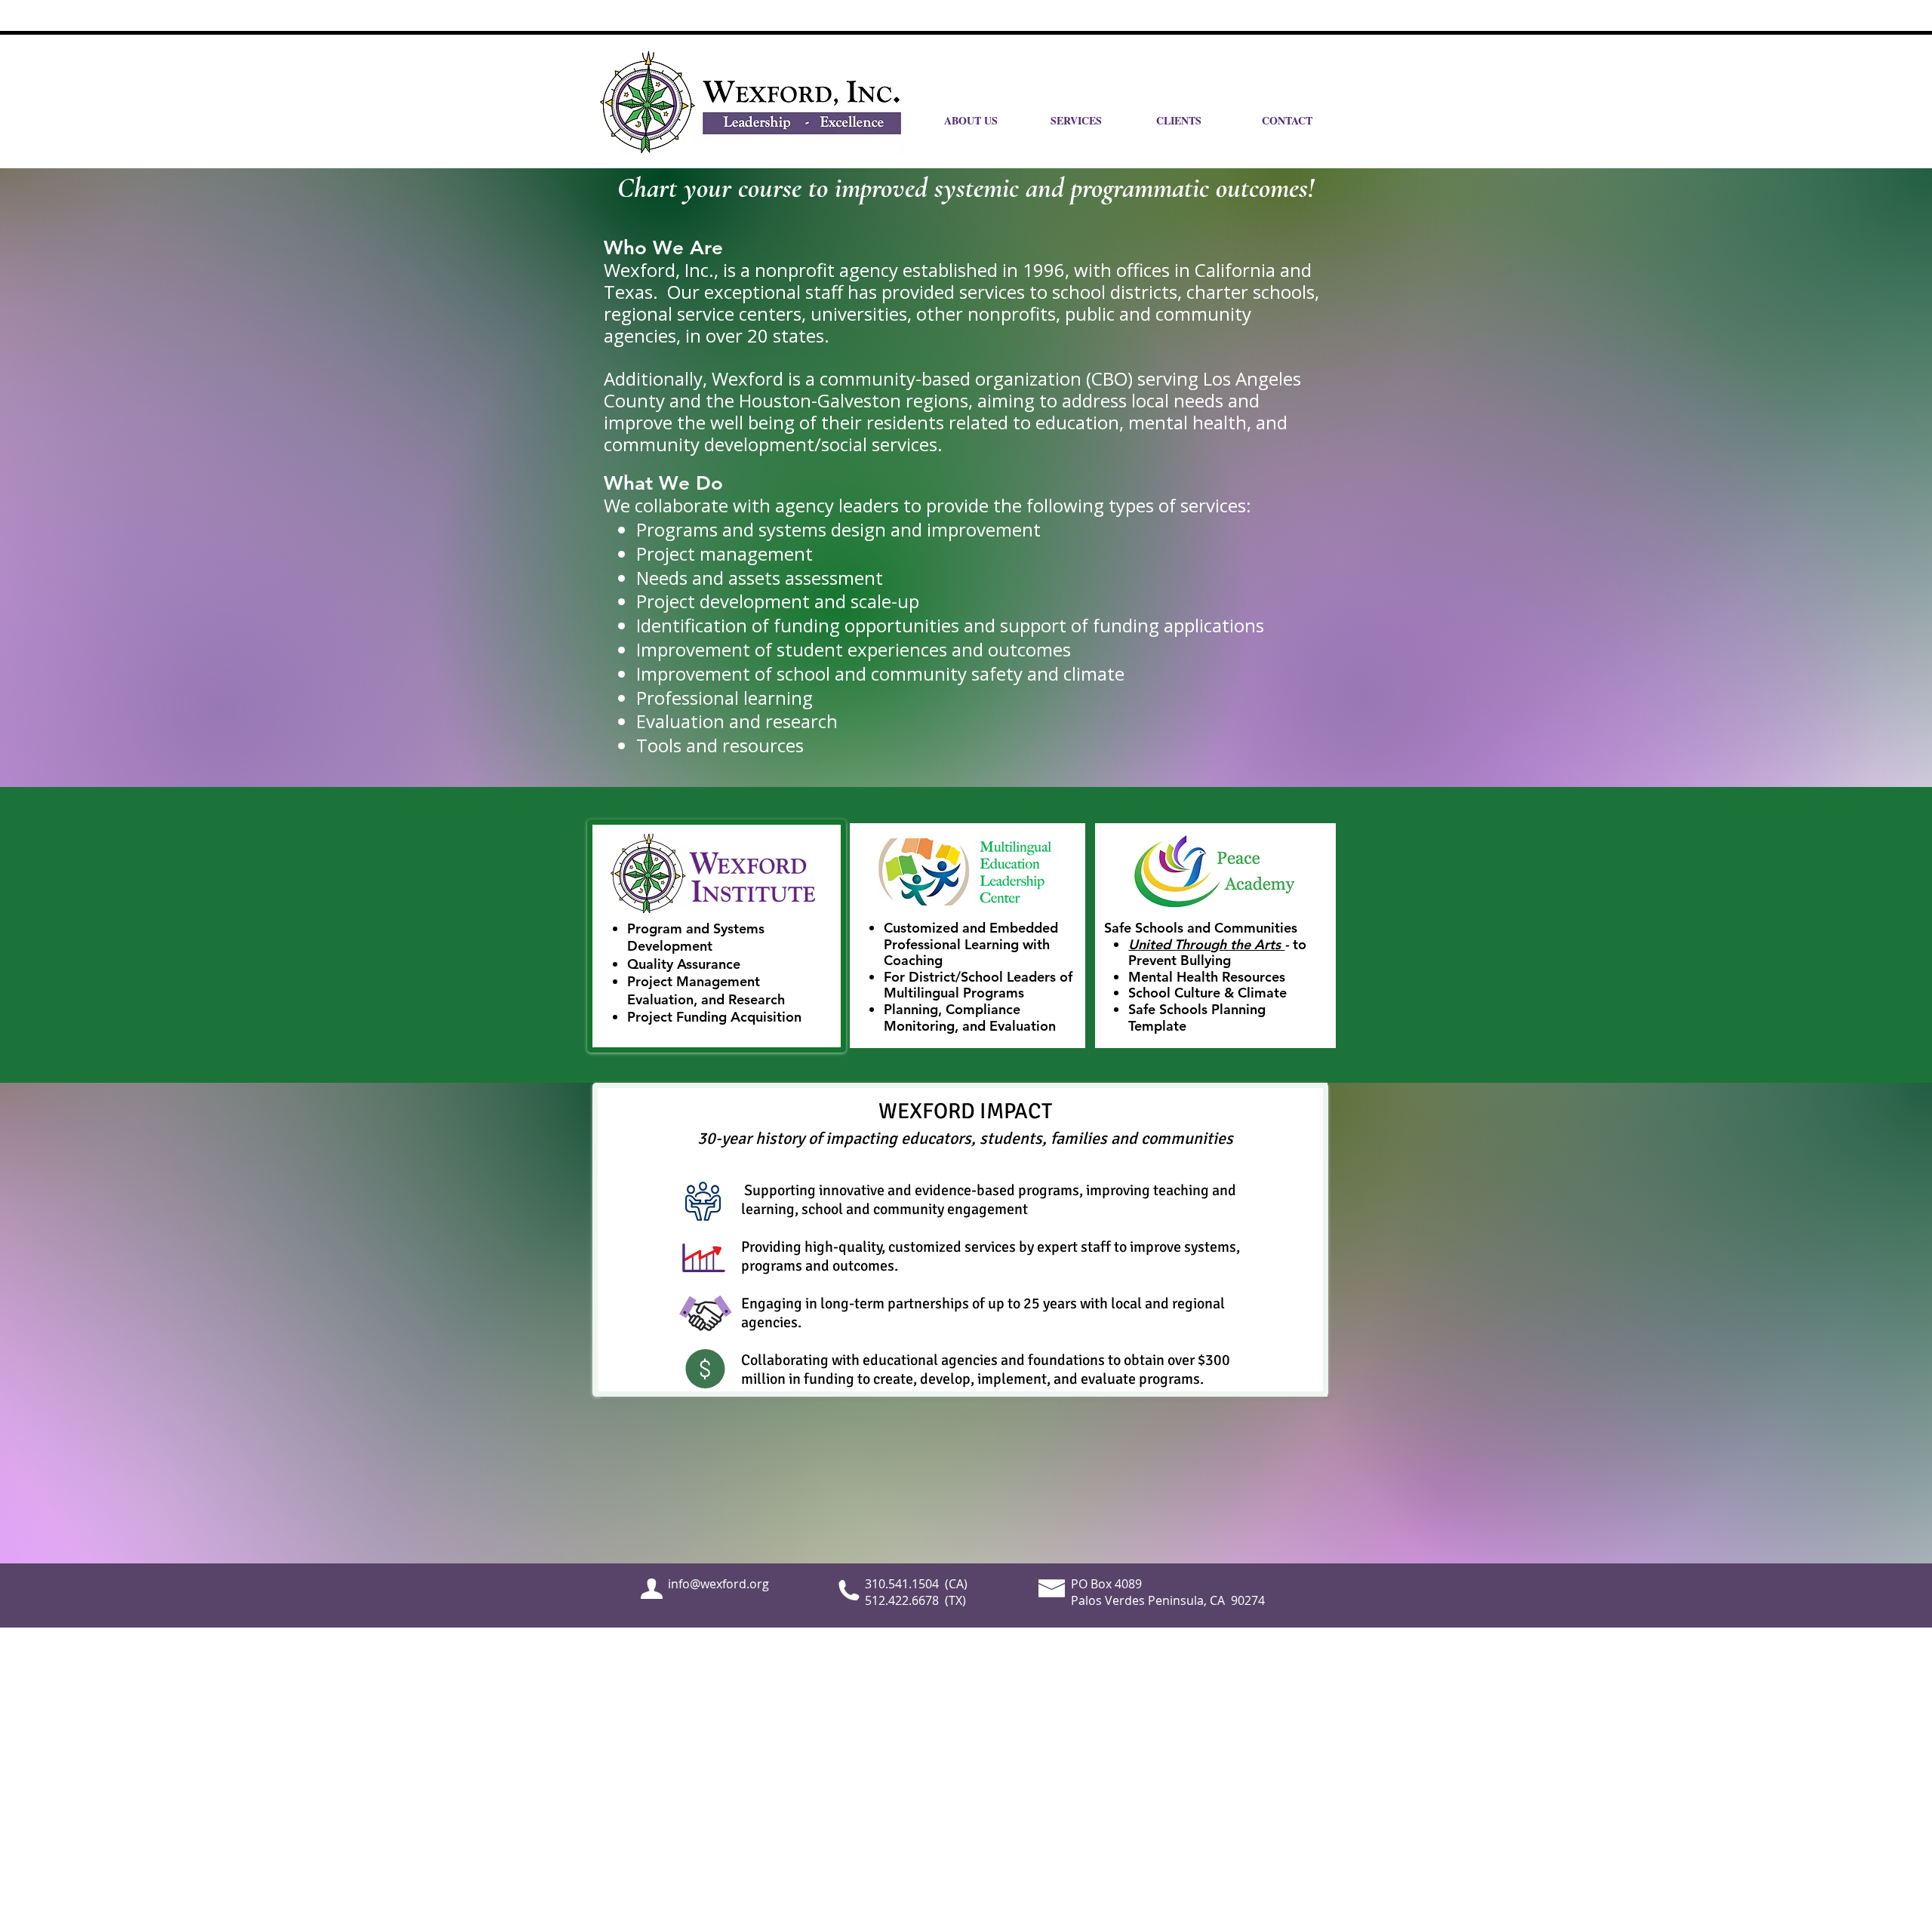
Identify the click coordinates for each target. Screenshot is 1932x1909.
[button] (1303, 120)
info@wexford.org (718, 1584)
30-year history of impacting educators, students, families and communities (965, 1138)
